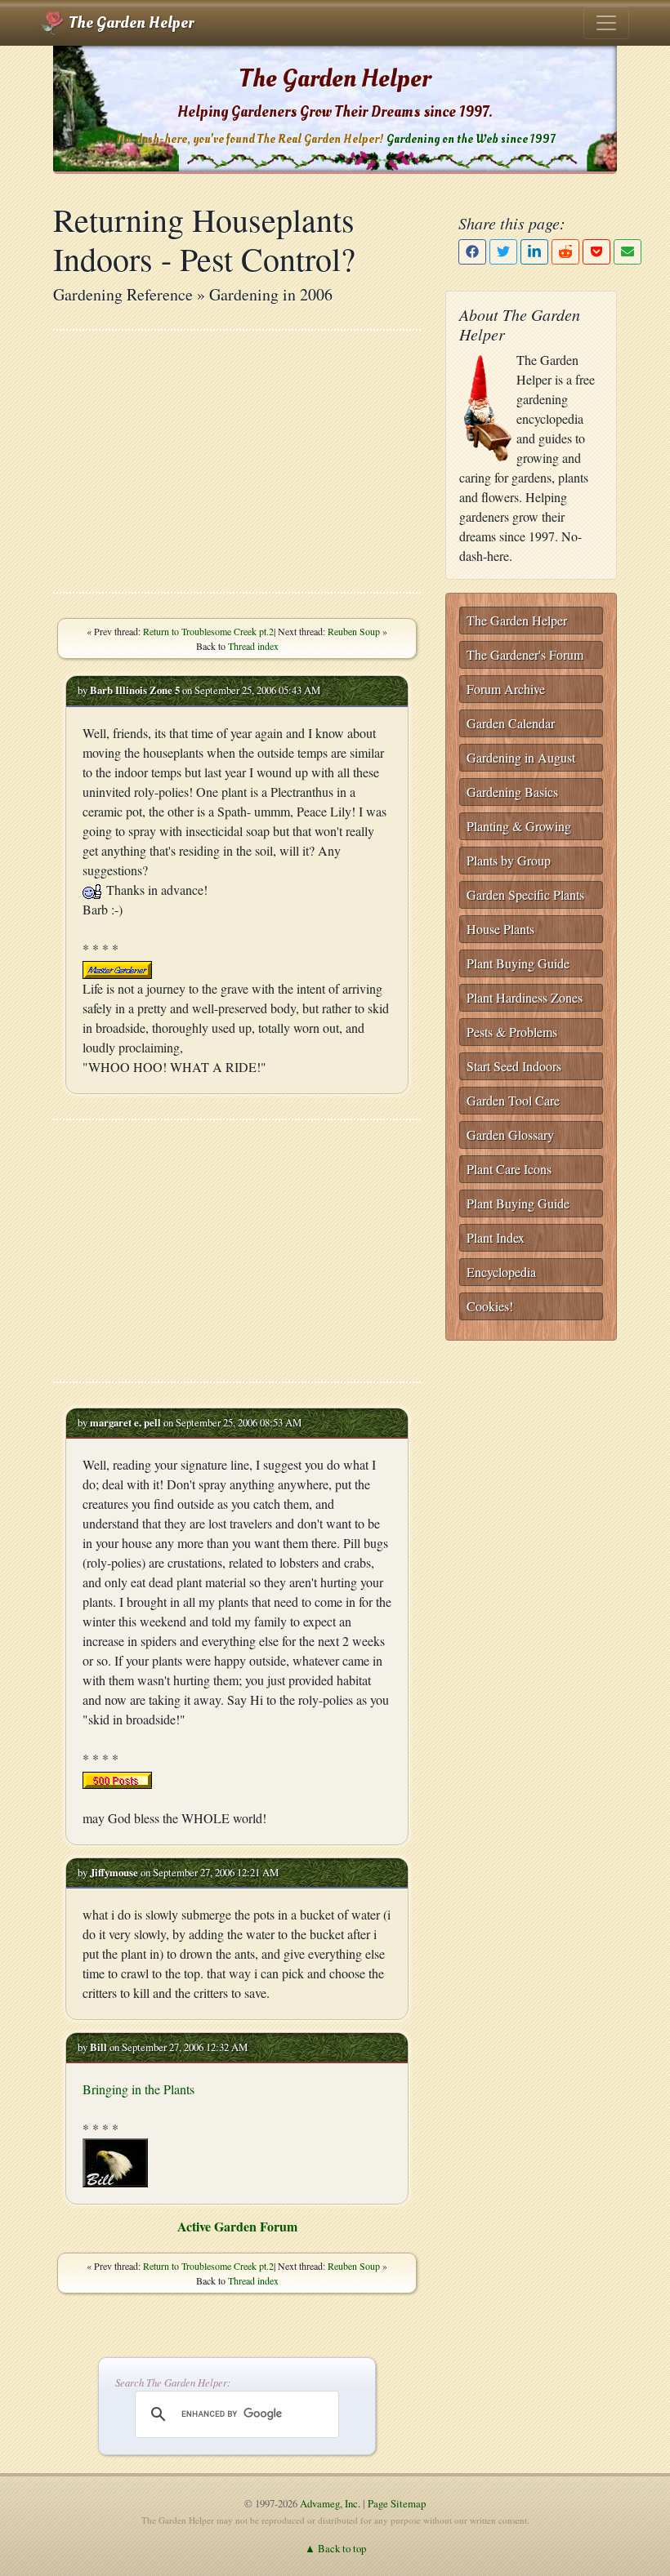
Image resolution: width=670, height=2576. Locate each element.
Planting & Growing (519, 826)
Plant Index (496, 1237)
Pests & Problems (512, 1032)
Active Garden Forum (237, 2226)
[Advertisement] (237, 461)
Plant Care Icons (509, 1169)
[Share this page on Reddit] (565, 252)
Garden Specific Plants (525, 894)
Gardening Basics (512, 792)
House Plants (500, 929)
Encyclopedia (501, 1272)
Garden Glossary (510, 1135)
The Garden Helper (130, 23)
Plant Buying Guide (518, 963)
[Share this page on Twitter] (503, 252)
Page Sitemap (397, 2503)
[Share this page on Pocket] (596, 252)
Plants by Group (509, 860)
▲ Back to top (335, 2548)
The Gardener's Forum (525, 654)
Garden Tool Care (513, 1100)
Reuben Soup (354, 631)
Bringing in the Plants (138, 2089)
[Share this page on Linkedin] (534, 252)
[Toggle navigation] (606, 23)
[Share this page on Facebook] (472, 252)
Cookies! (490, 1306)
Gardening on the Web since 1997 (471, 139)
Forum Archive (506, 689)
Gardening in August (521, 757)
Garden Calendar (511, 723)
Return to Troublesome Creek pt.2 (208, 631)
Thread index (253, 646)
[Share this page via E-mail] (628, 252)
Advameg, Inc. (330, 2503)
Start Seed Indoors (514, 1066)
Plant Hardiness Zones (525, 997)
